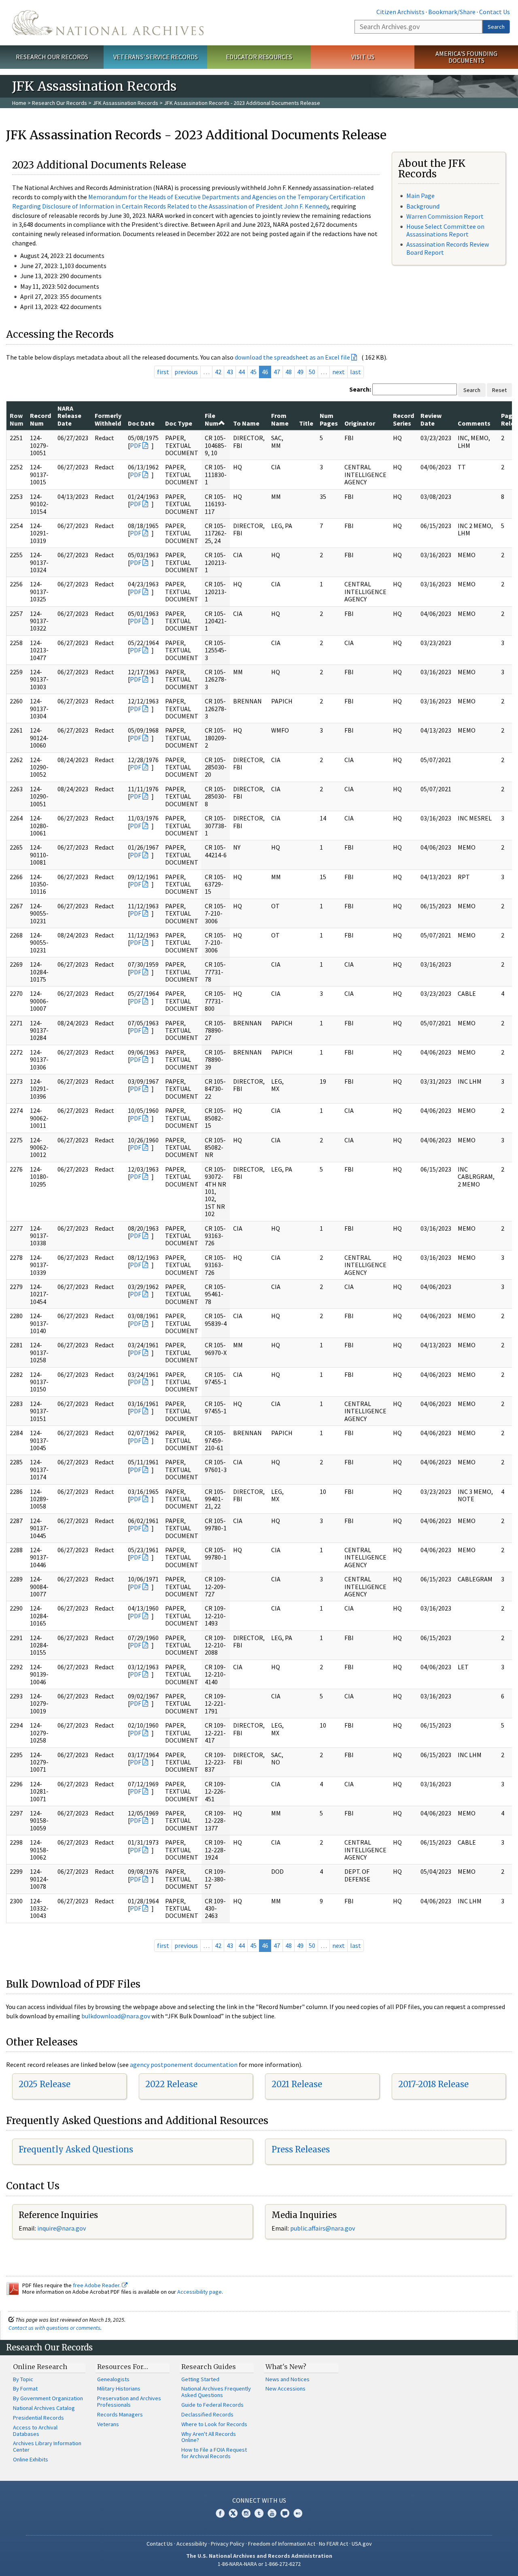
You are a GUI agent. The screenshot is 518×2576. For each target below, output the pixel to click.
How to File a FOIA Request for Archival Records (214, 2453)
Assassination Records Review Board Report (448, 248)
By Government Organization (48, 2398)
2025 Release (45, 2084)
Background (423, 206)
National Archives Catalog (44, 2408)
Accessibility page (200, 2292)
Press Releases (301, 2149)
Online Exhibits (31, 2459)
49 (300, 372)
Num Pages (329, 419)
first (163, 372)
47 (277, 372)
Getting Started (200, 2379)
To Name (246, 423)
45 (253, 372)
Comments (474, 423)
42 (218, 372)
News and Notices (288, 2379)
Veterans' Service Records (156, 57)
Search (496, 27)
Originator (360, 423)
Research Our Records (52, 57)
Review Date (431, 419)
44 (242, 372)
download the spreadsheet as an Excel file (292, 357)
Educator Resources (259, 57)
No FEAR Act (333, 2544)
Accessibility (192, 2544)
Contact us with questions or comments (54, 2328)
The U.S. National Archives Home (108, 23)
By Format (25, 2388)
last (356, 372)
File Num (212, 419)
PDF (136, 445)
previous (186, 372)
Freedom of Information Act (282, 2544)
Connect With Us (259, 2500)
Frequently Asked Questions (76, 2149)
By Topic (23, 2379)
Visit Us (363, 57)
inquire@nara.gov (62, 2228)
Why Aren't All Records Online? (209, 2437)
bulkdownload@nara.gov (116, 2016)
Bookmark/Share (452, 12)
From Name (280, 419)
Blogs (285, 2513)
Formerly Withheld (108, 419)
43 (230, 372)
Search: (360, 389)
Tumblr (259, 2513)
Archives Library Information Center (47, 2446)
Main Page (420, 196)
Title (306, 423)
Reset (499, 390)
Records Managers (120, 2414)
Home (19, 103)
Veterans (108, 2424)
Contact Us (495, 12)
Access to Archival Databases (35, 2431)
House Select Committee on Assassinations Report (445, 230)
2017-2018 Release (433, 2084)
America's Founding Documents (466, 57)
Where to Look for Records (214, 2424)
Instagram (246, 2513)
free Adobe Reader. (97, 2285)
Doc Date (141, 423)
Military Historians (119, 2388)
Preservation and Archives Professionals (129, 2401)
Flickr (298, 2513)
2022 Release (171, 2084)
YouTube (272, 2513)
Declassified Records (207, 2414)
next (339, 372)
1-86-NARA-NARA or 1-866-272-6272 (259, 2564)
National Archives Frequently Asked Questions (216, 2392)
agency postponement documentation (184, 2065)
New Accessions (286, 2388)
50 (312, 372)
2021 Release (297, 2084)
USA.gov (362, 2544)
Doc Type (179, 423)
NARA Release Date (69, 416)
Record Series (403, 419)
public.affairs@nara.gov (323, 2228)
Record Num (40, 419)
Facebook (220, 2513)
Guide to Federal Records (212, 2405)
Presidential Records (38, 2418)
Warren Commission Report (445, 216)
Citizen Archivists (400, 12)
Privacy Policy (228, 2544)
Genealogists (113, 2379)
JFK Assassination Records (125, 103)
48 (289, 372)
